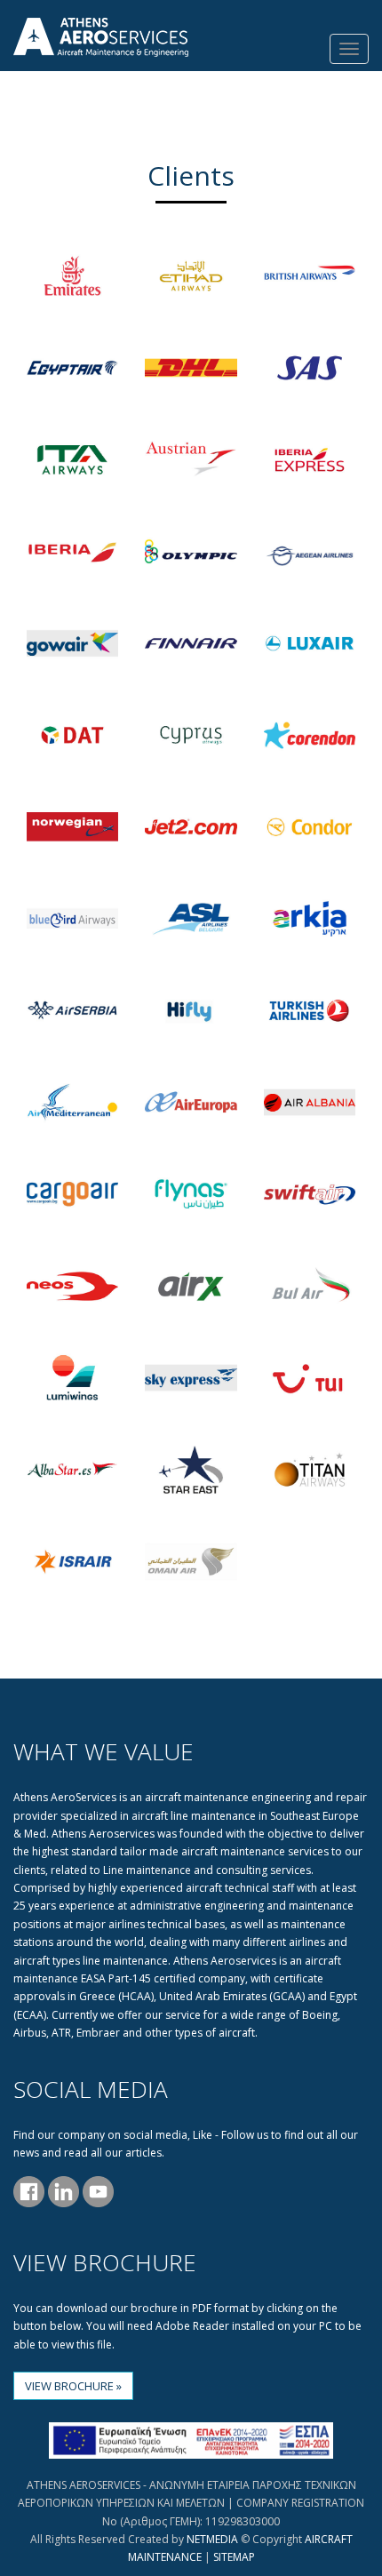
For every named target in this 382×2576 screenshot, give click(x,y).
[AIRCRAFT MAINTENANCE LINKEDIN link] (62, 2190)
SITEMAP (234, 2557)
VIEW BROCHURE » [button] (73, 2386)
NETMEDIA (212, 2539)
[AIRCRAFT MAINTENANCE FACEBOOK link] (29, 2190)
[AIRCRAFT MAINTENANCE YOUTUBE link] (96, 2190)
